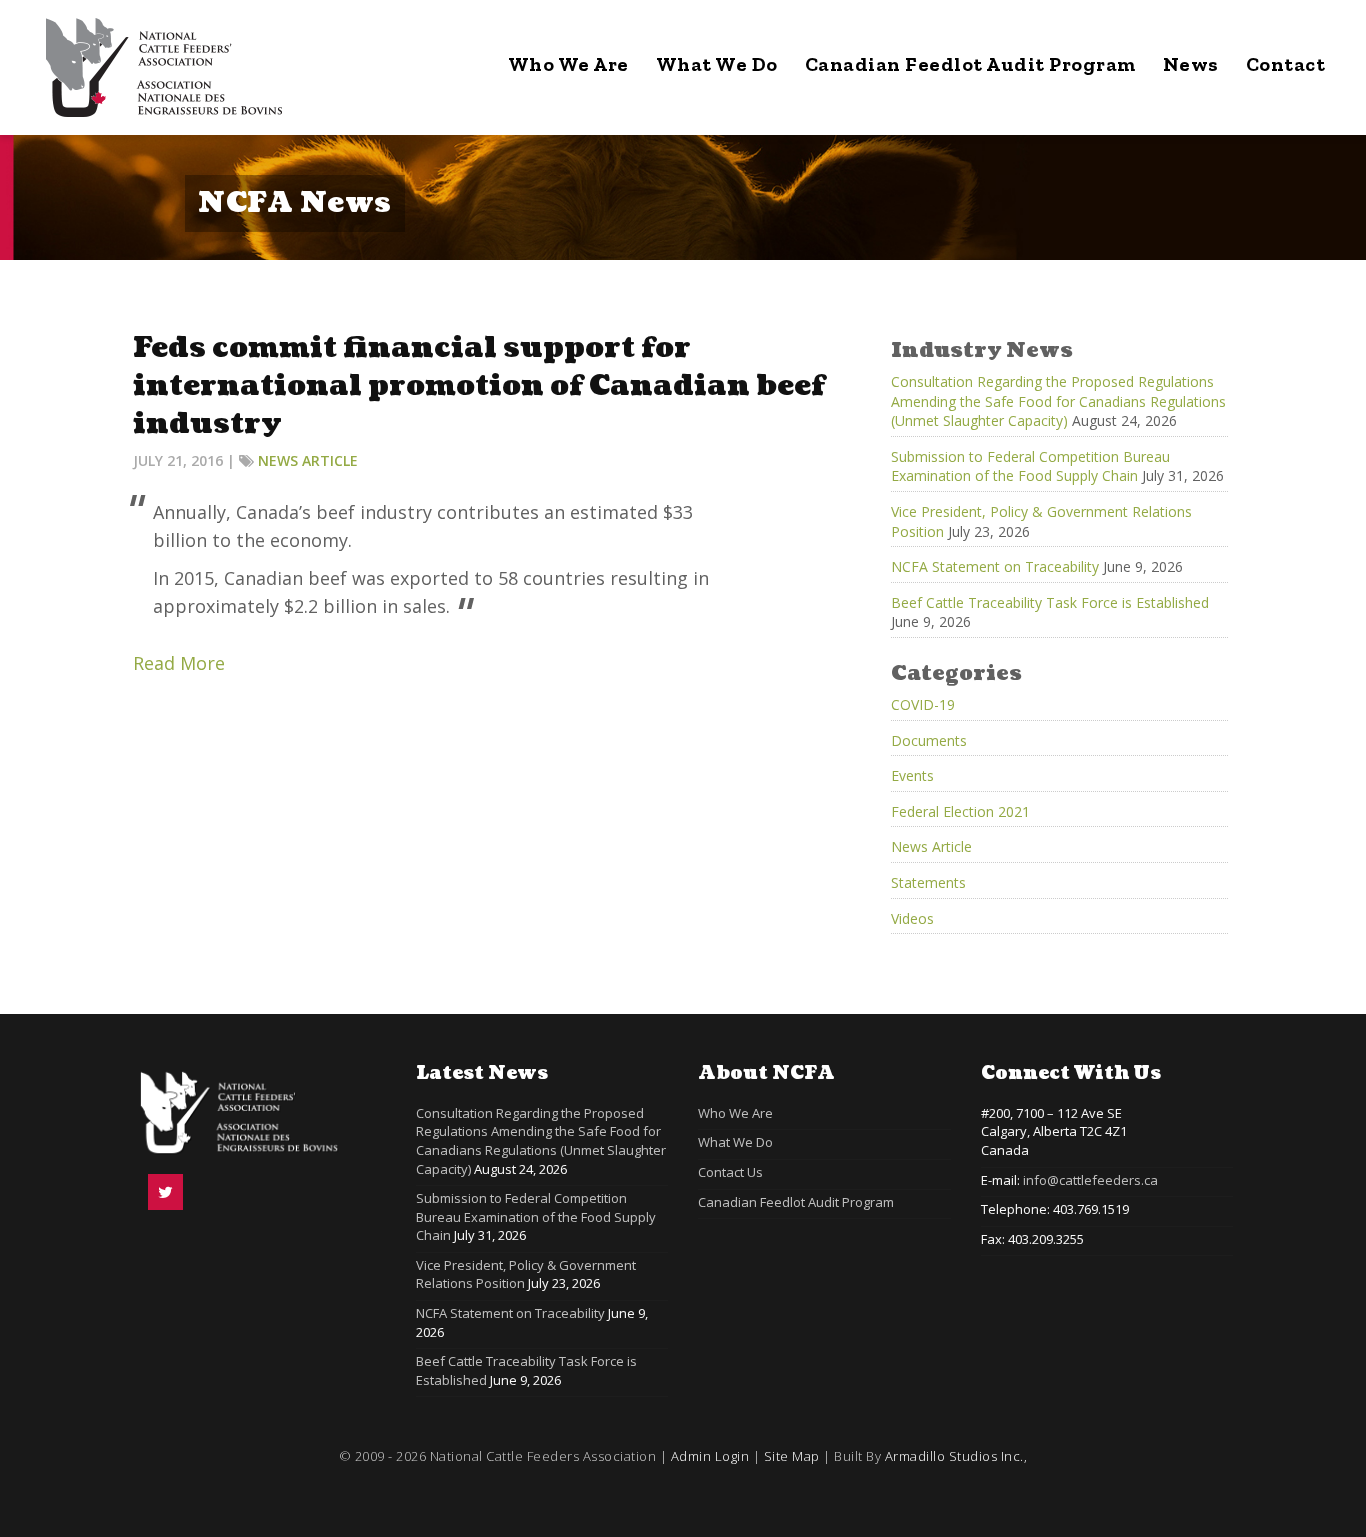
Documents (929, 740)
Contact (1286, 64)
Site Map (792, 1456)
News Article (308, 460)
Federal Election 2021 (960, 811)
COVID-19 (923, 704)
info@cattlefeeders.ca (1090, 1180)
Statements (928, 882)
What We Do (717, 64)
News (1191, 64)
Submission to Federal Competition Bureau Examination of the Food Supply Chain (1030, 466)
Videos (912, 918)
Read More (179, 663)
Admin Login (710, 1456)
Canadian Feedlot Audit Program (970, 64)
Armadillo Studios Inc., (956, 1456)
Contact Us (730, 1172)
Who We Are (568, 64)
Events (912, 775)
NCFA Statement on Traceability (995, 566)
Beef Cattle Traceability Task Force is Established (1050, 602)
